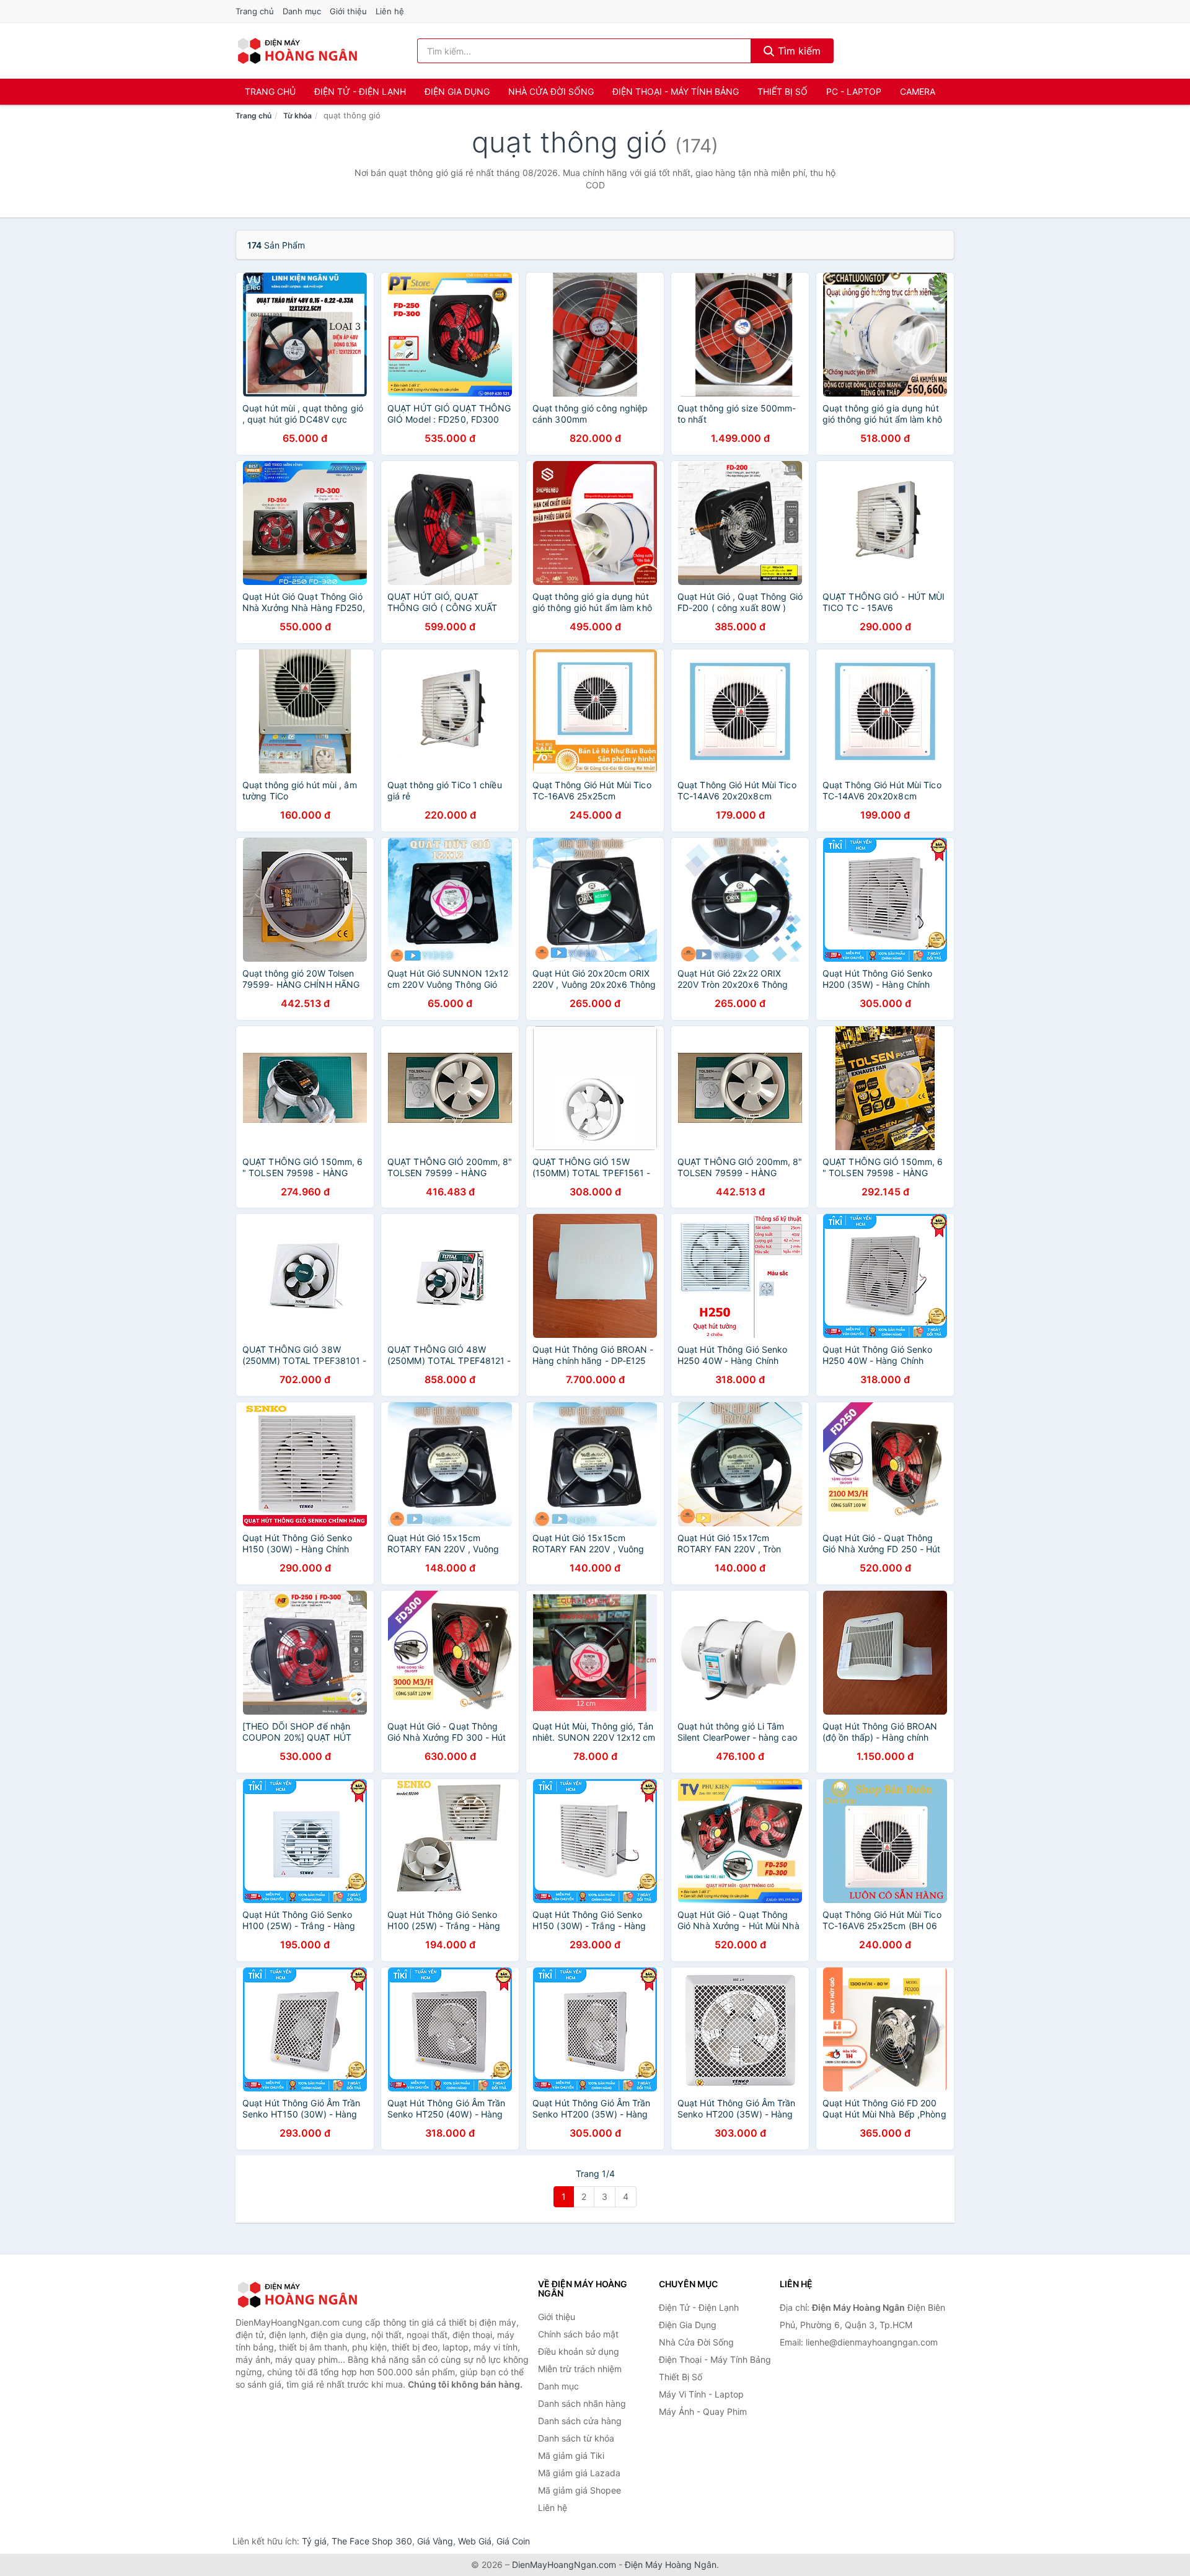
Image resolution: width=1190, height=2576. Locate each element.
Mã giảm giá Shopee (580, 2490)
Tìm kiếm (798, 51)
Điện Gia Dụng (457, 91)
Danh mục (302, 11)
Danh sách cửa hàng (580, 2421)
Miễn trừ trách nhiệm (580, 2369)
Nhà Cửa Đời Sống (551, 91)
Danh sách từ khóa (576, 2438)
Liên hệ (390, 11)
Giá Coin (513, 2541)
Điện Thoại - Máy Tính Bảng (676, 91)
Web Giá (475, 2541)
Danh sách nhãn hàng (582, 2403)
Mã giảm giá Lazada (579, 2473)
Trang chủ (255, 11)
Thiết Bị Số (782, 91)
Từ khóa (297, 116)
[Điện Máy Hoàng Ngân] (297, 2295)
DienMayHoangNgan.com (564, 2565)
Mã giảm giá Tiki (571, 2455)
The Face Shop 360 (372, 2541)
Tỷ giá (314, 2541)
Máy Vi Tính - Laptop (701, 2394)
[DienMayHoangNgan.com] (297, 51)
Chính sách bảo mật (578, 2334)
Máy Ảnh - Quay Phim (703, 2411)
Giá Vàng (435, 2541)
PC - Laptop (854, 91)
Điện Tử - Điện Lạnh (360, 91)
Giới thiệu (348, 11)
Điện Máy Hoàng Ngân (671, 2565)
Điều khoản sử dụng (579, 2351)
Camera (918, 91)
